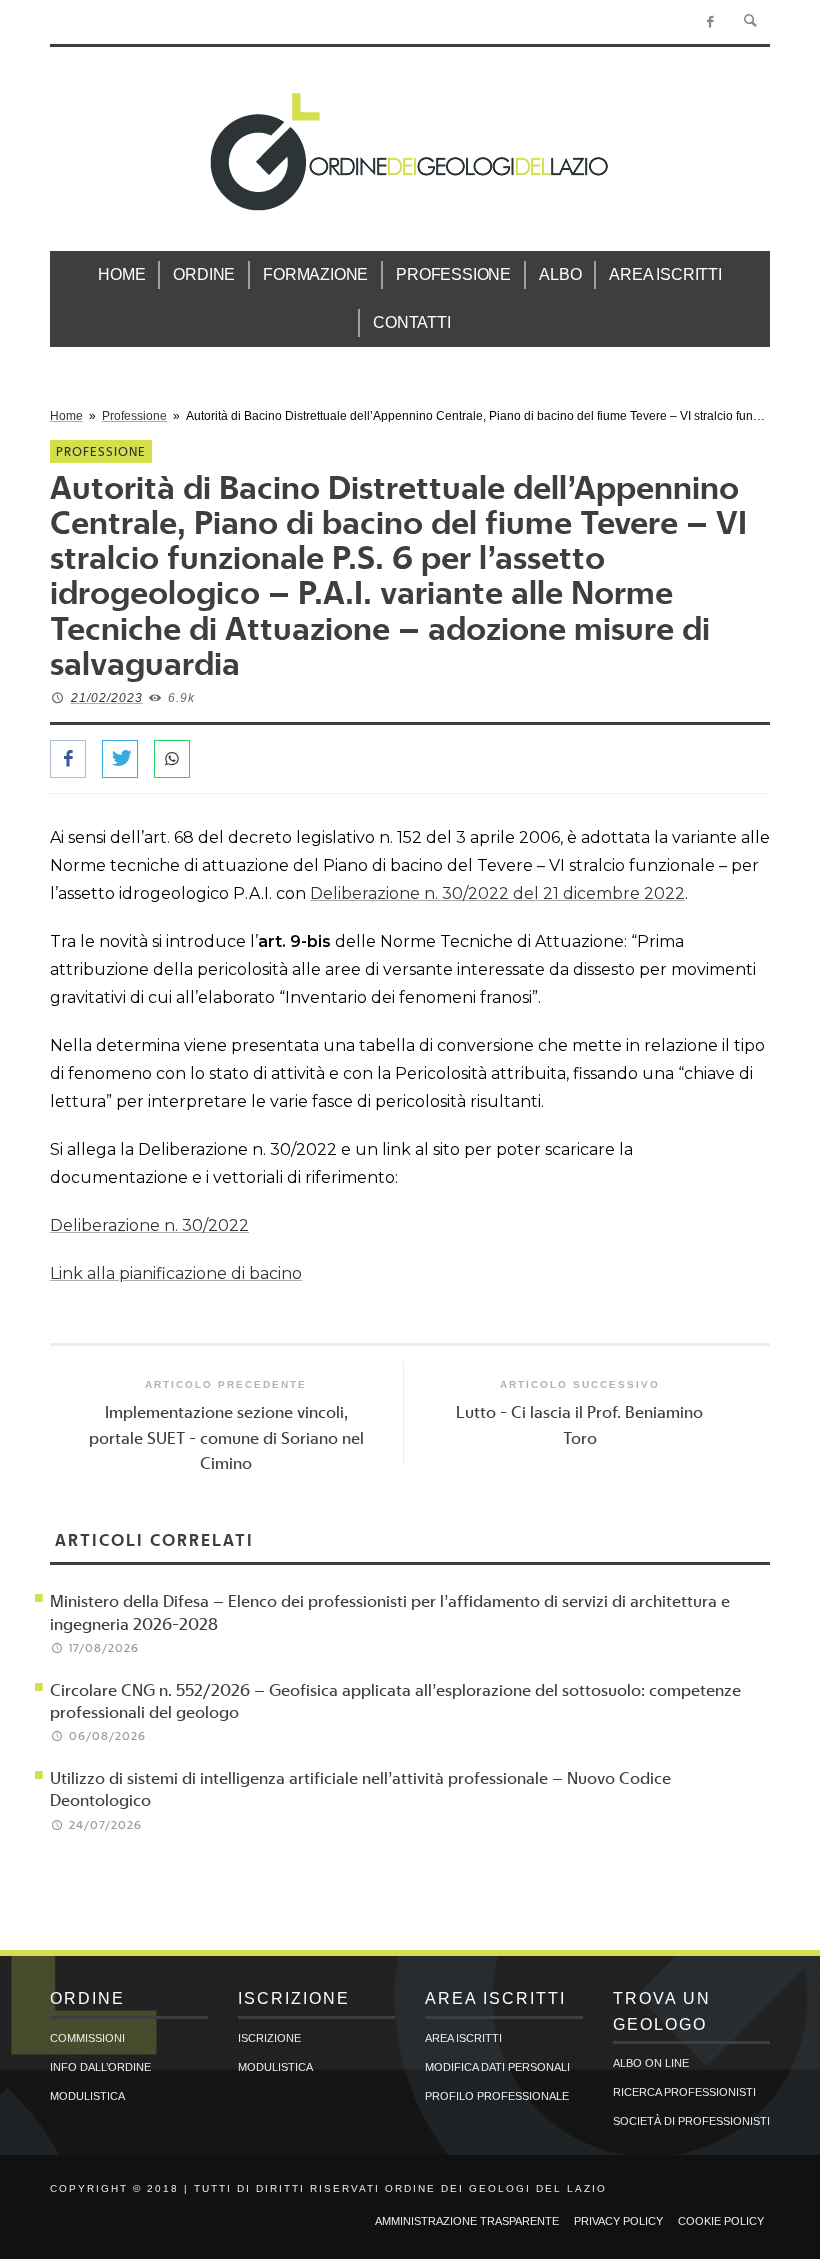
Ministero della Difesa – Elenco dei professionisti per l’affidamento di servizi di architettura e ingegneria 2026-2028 (390, 1611)
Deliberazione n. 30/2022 (149, 1225)
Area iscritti (463, 2038)
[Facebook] (710, 22)
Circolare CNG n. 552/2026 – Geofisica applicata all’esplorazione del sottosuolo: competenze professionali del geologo (395, 1700)
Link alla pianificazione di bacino (176, 1273)
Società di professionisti (691, 2121)
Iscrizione (269, 2038)
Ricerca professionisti (684, 2092)
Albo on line (651, 2063)
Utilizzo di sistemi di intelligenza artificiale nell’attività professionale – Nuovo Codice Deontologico (360, 1788)
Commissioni (87, 2038)
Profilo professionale (497, 2096)
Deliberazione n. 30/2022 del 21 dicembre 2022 (497, 893)
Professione (134, 416)
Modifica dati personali (497, 2067)
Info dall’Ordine (100, 2067)
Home (66, 416)
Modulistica (87, 2096)
